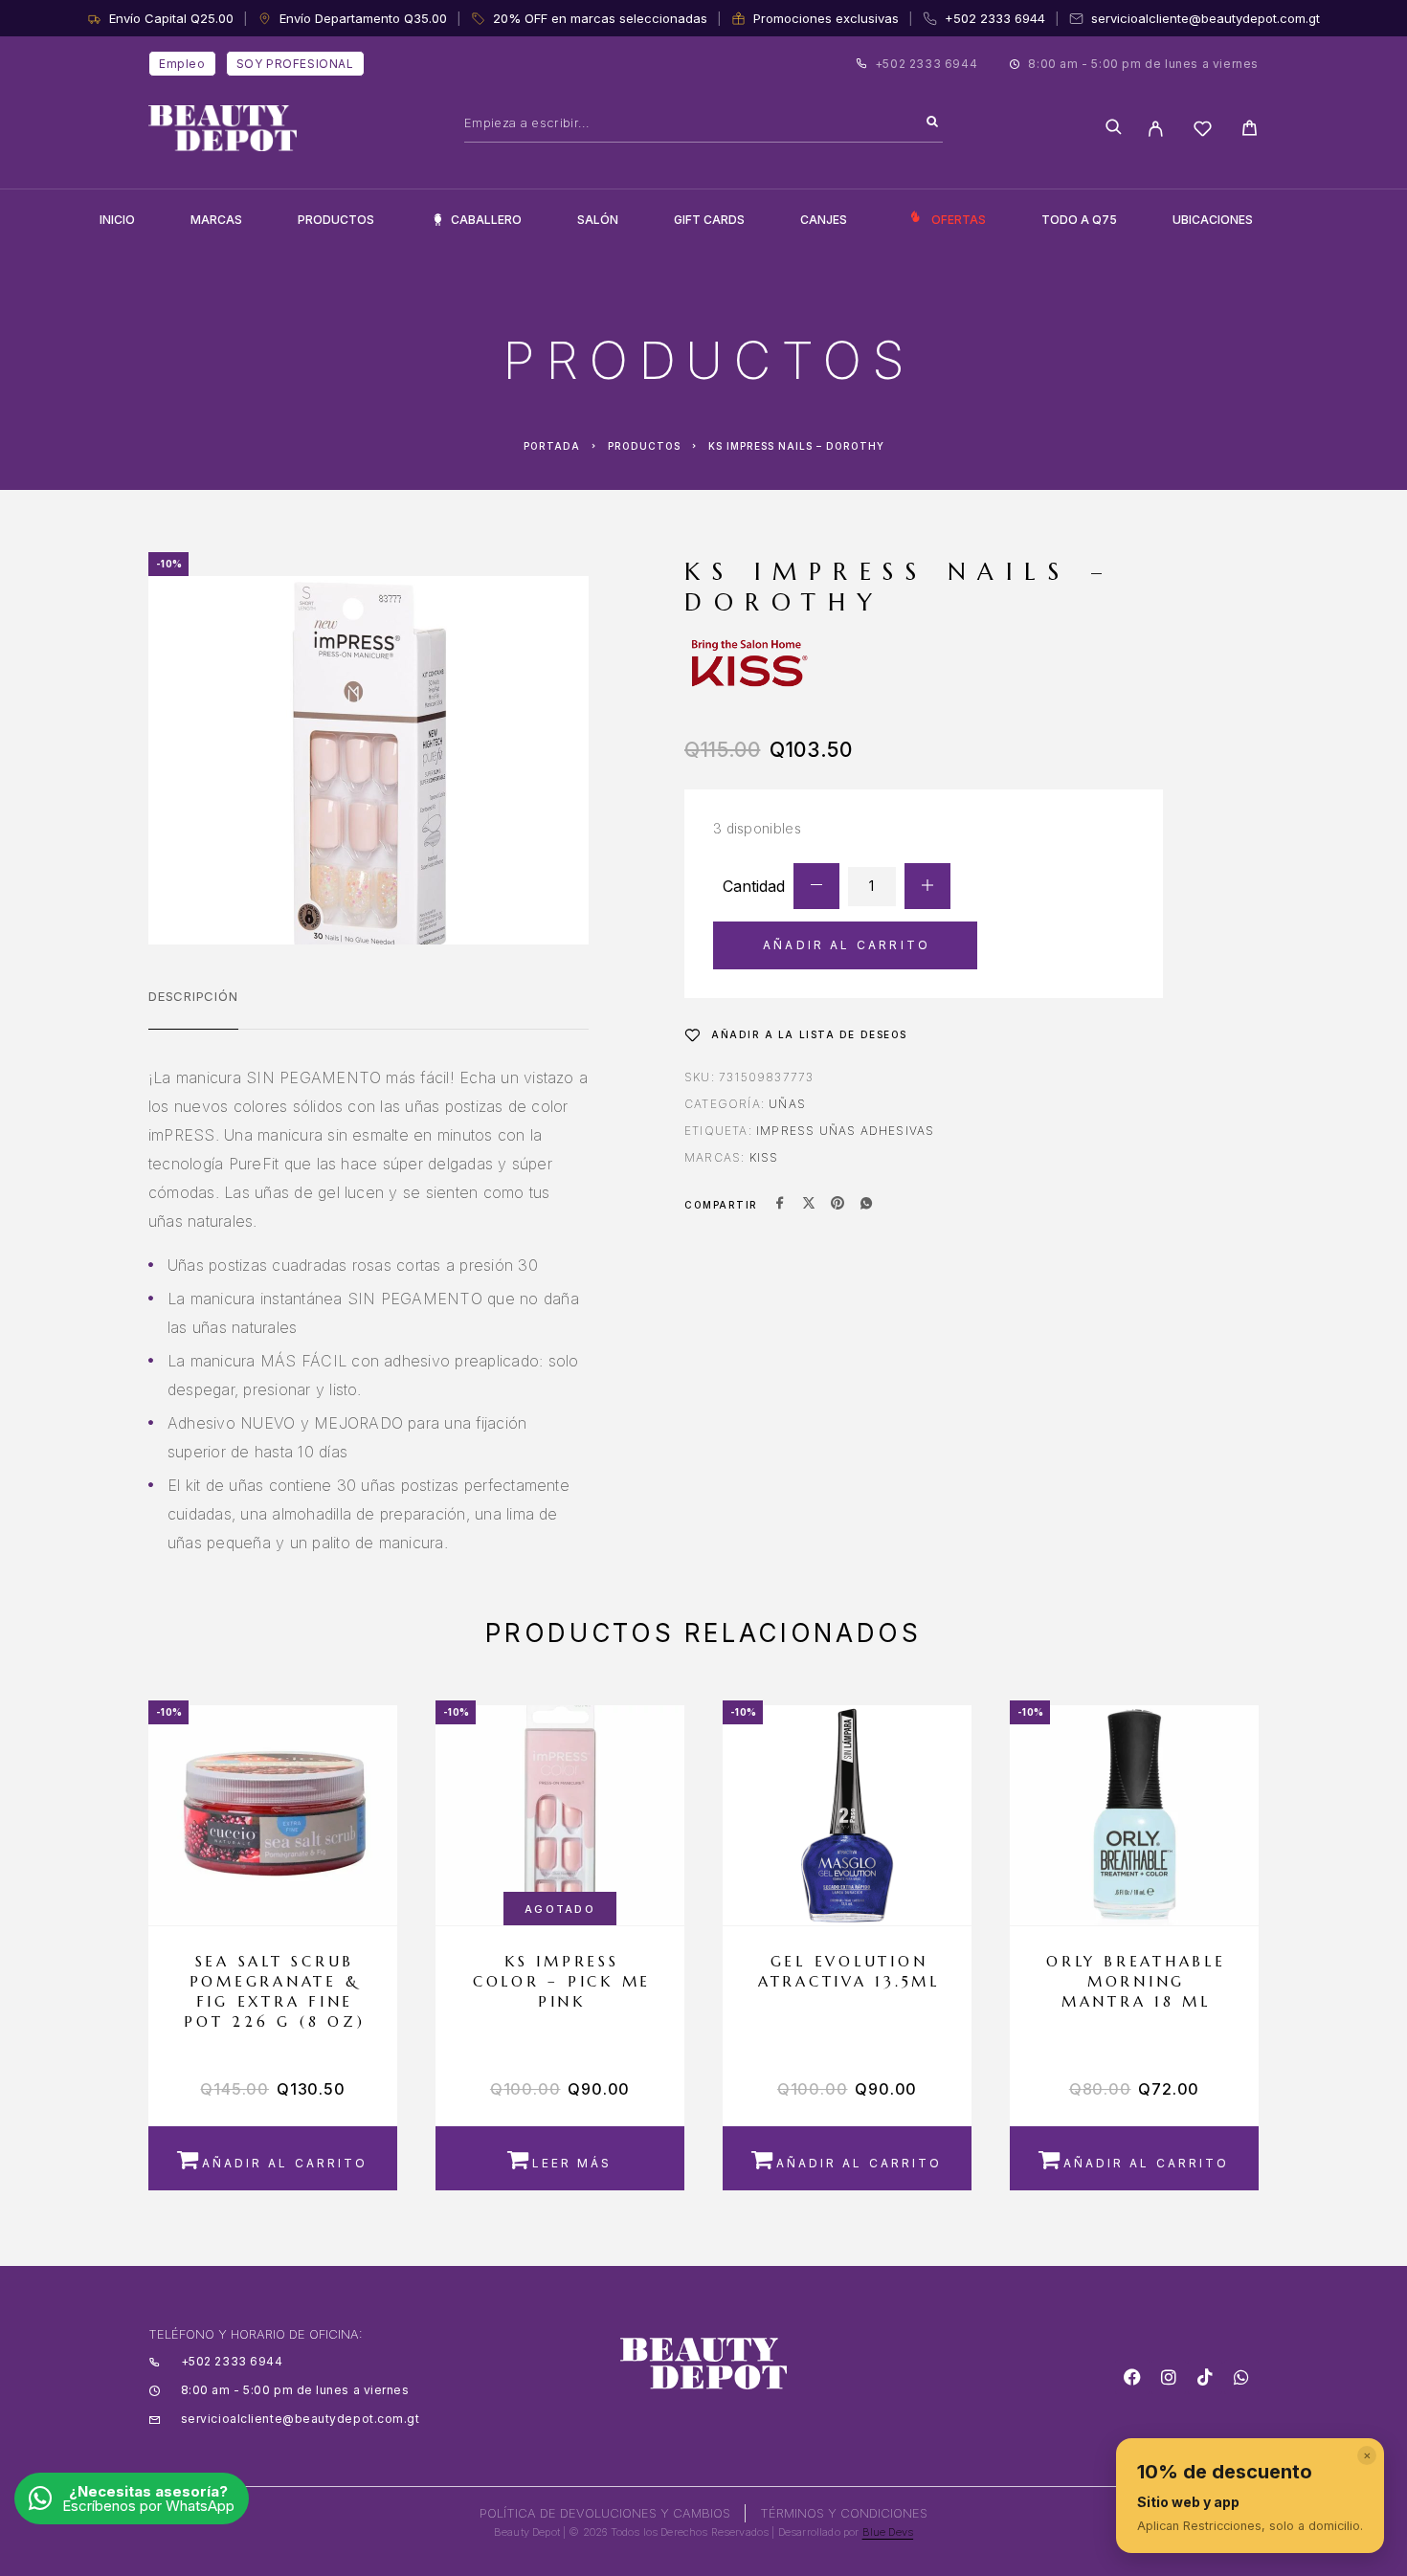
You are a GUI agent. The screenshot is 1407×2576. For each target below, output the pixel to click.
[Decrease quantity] (816, 886)
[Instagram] (1169, 2377)
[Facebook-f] (1132, 2377)
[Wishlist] (1203, 132)
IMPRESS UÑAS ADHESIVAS (845, 1131)
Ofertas (959, 220)
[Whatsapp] (1241, 2377)
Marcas (216, 220)
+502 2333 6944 (995, 18)
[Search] (932, 122)
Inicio (117, 220)
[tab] (193, 1009)
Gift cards (709, 220)
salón (598, 220)
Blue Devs (888, 2532)
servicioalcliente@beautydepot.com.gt (1206, 18)
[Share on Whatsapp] (866, 1205)
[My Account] (1156, 129)
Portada (552, 446)
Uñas (787, 1104)
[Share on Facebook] (780, 1205)
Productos (336, 220)
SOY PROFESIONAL (295, 64)
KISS (764, 1157)
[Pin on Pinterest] (837, 1205)
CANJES (824, 220)
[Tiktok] (1205, 2377)
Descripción (193, 996)
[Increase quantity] (927, 886)
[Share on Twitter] (809, 1205)
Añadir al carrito (847, 945)
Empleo (182, 64)
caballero (486, 220)
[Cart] (1250, 131)
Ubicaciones (1213, 220)
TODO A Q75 (1079, 220)
